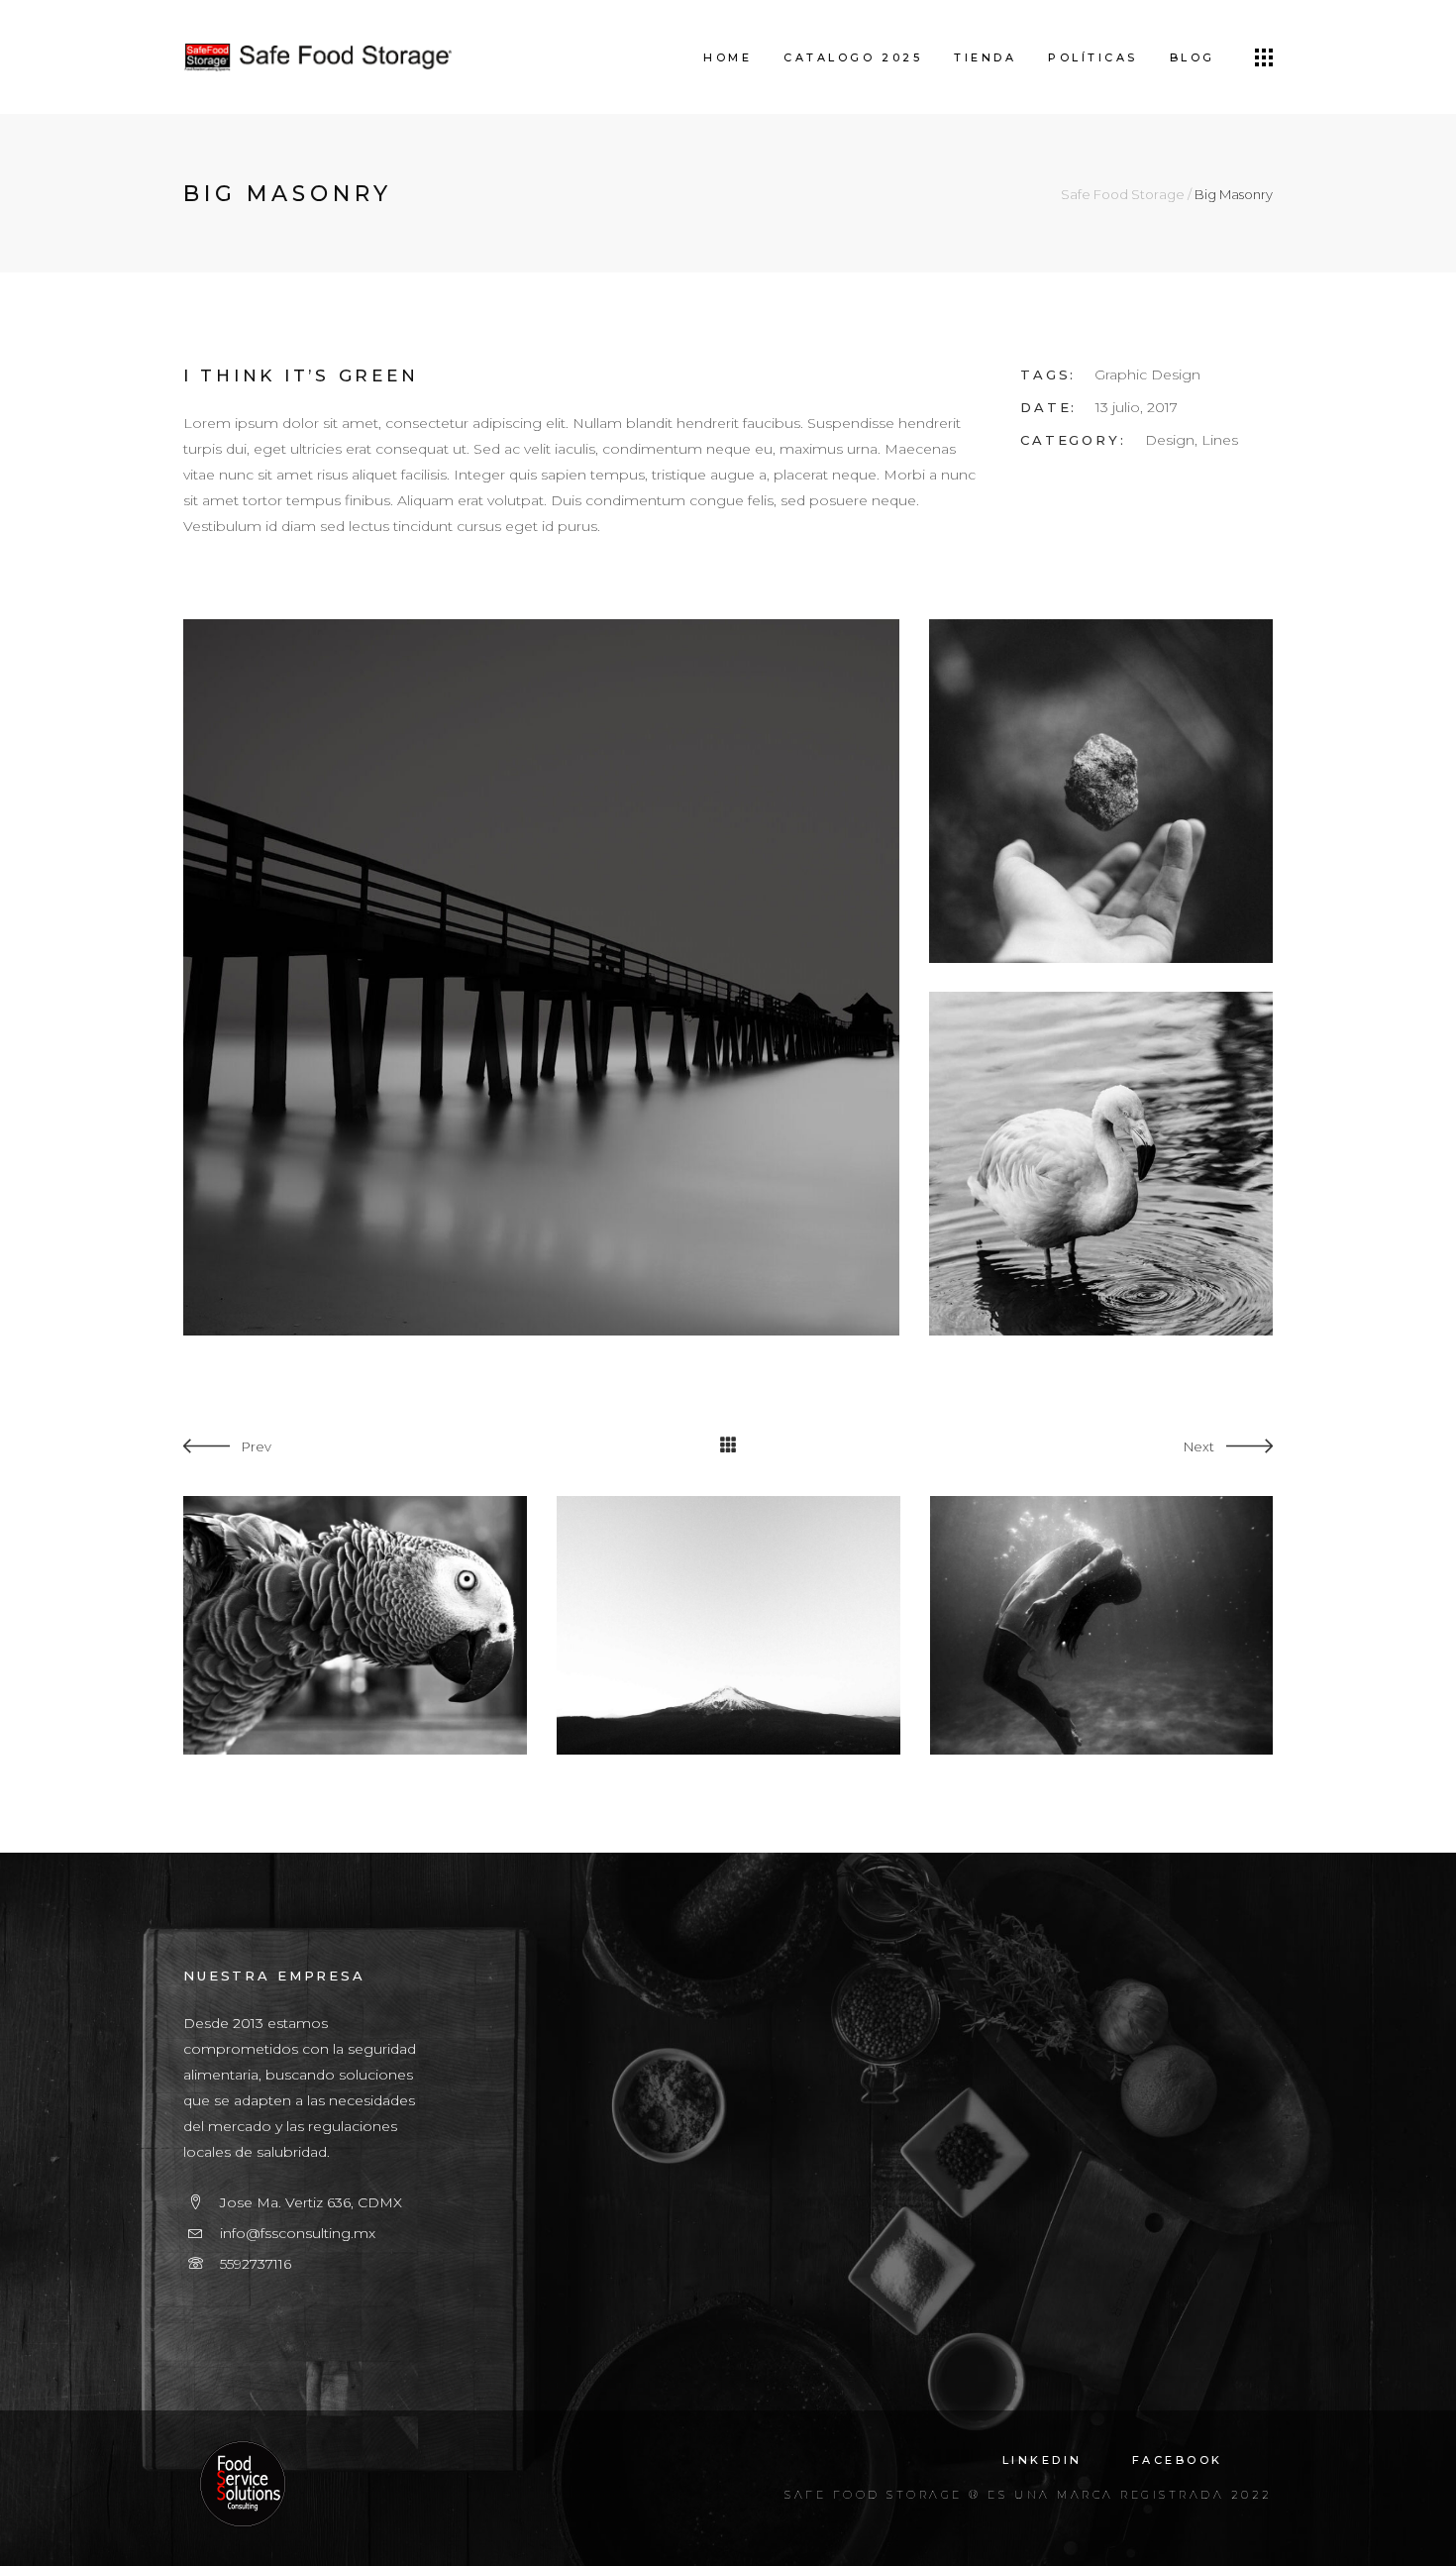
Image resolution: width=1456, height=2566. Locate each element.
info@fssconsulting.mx (298, 2233)
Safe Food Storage (1123, 195)
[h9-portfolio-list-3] (1101, 1164)
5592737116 (256, 2264)
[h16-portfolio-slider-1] (541, 977)
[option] (355, 1625)
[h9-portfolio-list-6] (1101, 791)
